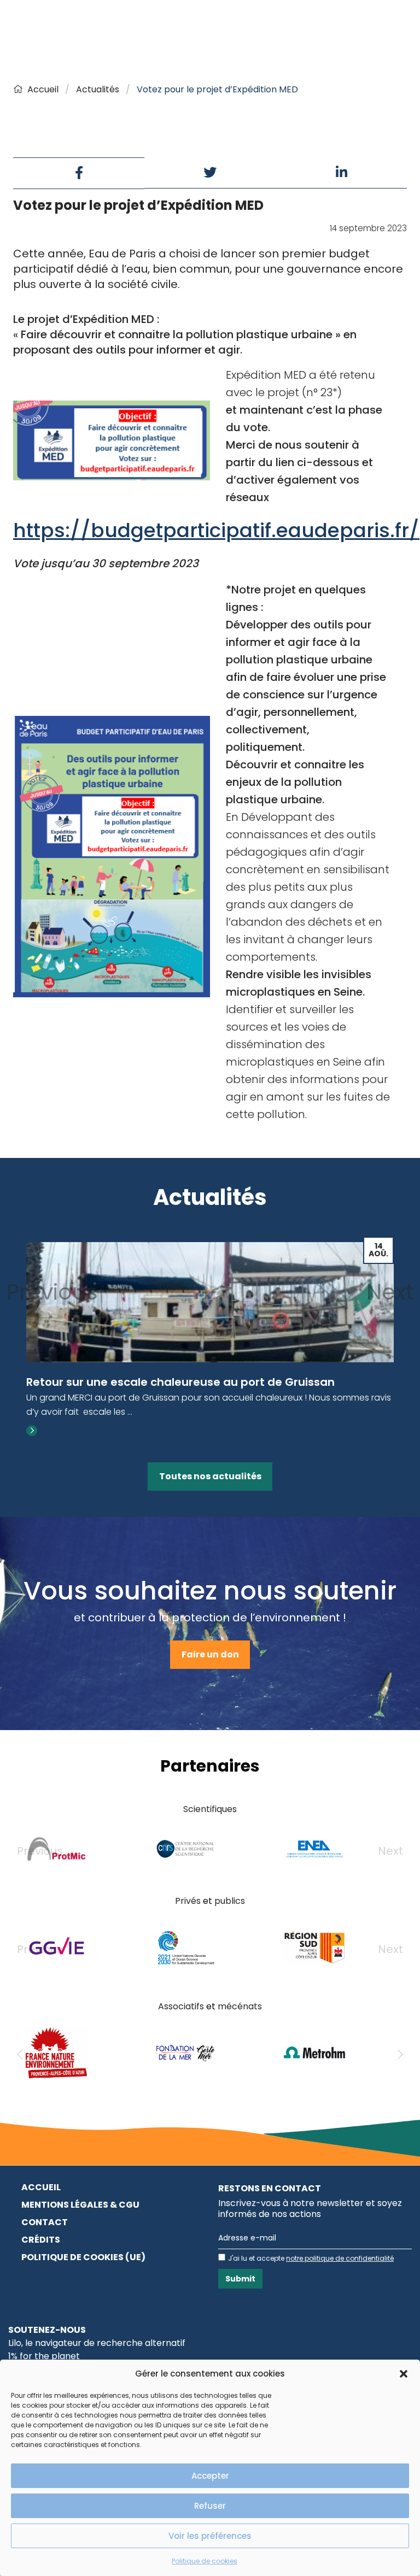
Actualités (98, 89)
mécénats (240, 2006)
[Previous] (20, 2055)
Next (390, 1292)
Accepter (210, 2476)
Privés (188, 1901)
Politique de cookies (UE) (83, 2257)
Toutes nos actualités (210, 1476)
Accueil (43, 89)
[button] (404, 2374)
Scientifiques (210, 1809)
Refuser (210, 2506)
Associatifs (181, 2006)
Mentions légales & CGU (80, 2205)
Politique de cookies (205, 2561)
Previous (52, 1292)
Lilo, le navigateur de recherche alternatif (97, 2343)
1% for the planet (44, 2356)
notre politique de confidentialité (340, 2258)
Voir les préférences (210, 2536)
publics (230, 1901)
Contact (45, 2222)
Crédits (41, 2240)
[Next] (400, 2055)
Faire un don (210, 1654)
